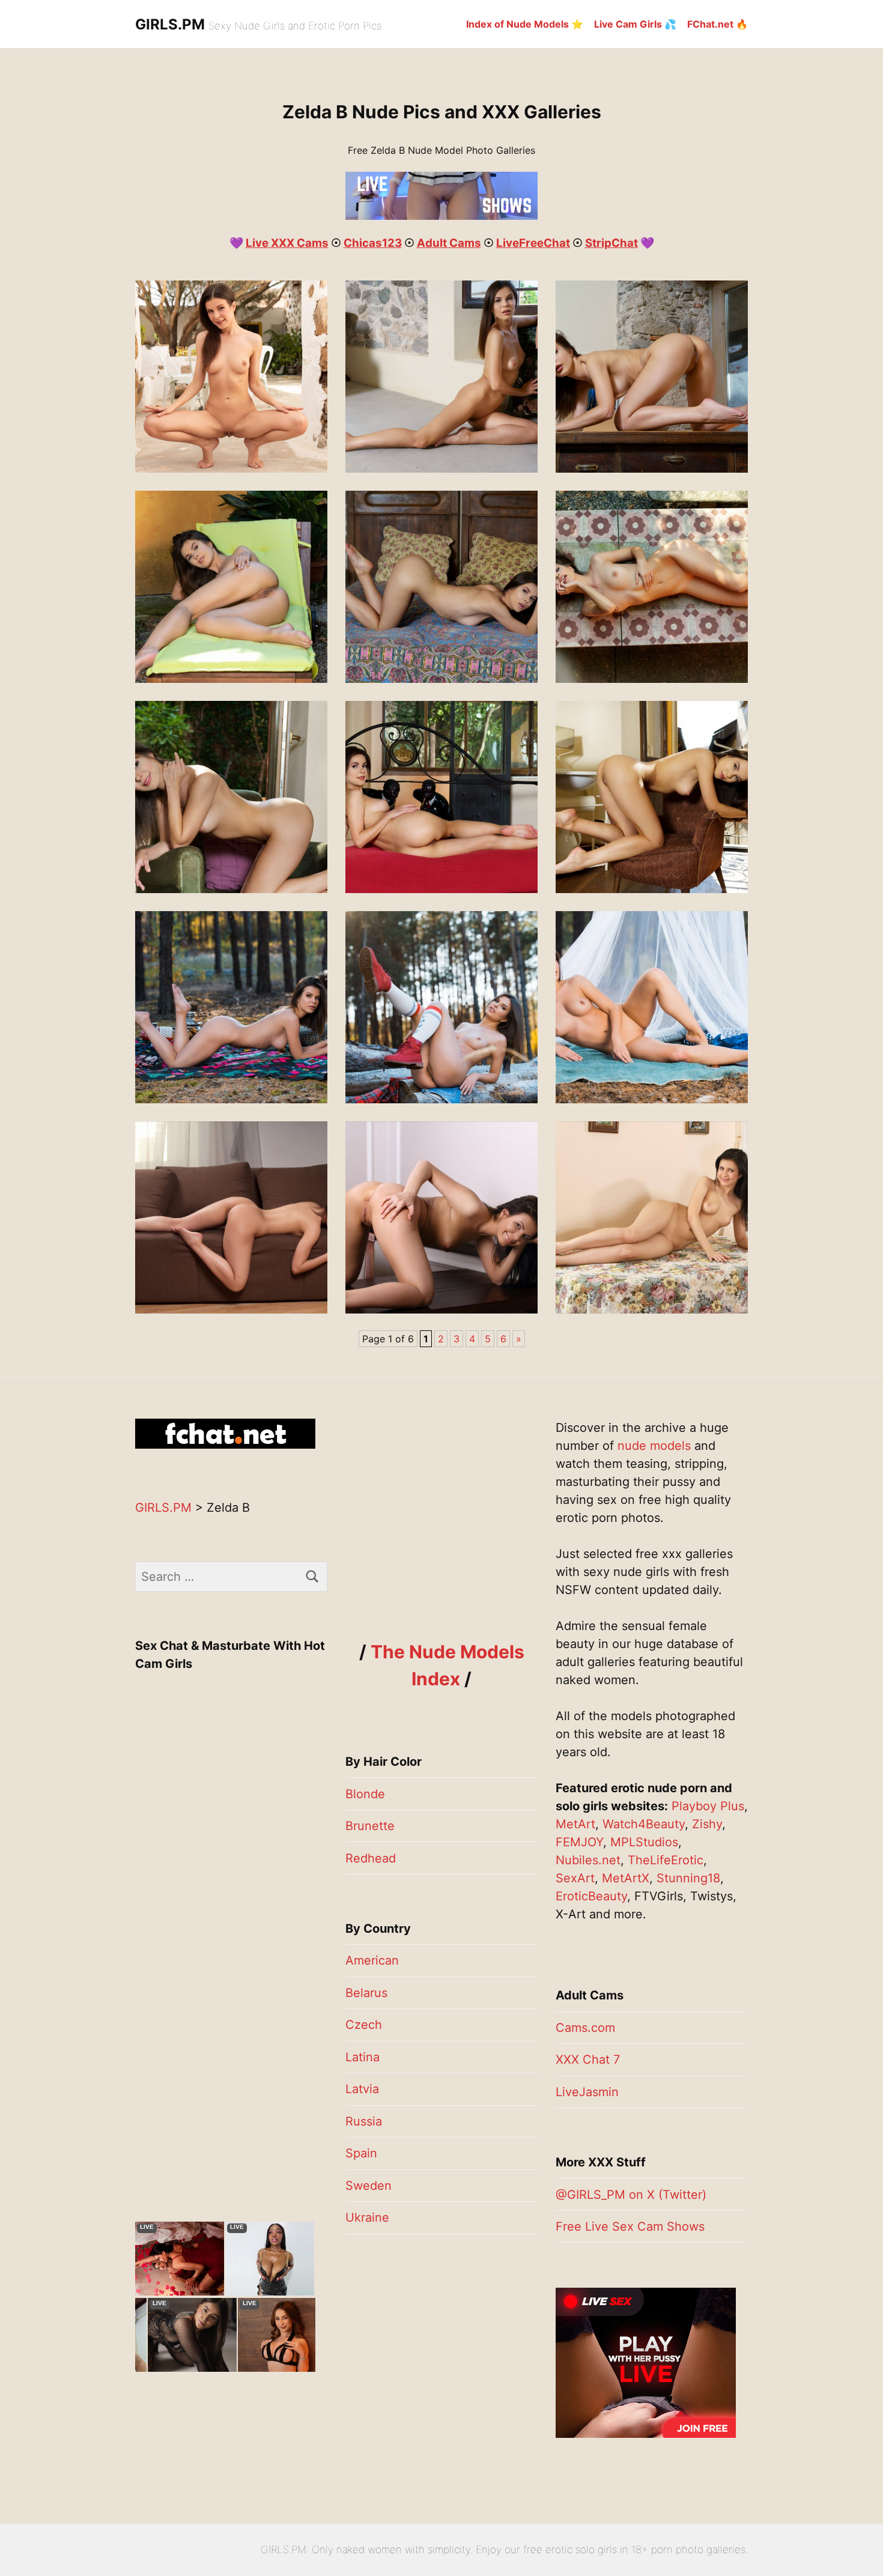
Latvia (362, 2089)
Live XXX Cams (287, 243)
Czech (364, 2025)
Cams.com (585, 2028)
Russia (364, 2121)
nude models (654, 1446)
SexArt (575, 1878)
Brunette (370, 1826)
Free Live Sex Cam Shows (630, 2226)
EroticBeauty (591, 1896)
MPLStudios (644, 1842)
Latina (363, 2057)
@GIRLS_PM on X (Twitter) (631, 2195)
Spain (361, 2153)
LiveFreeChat (533, 243)
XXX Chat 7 (588, 2059)
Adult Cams (449, 243)
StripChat (611, 243)
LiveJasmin (587, 2092)
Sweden (369, 2186)
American (372, 1960)
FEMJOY (579, 1842)
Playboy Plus (708, 1806)
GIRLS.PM (170, 24)
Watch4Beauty (644, 1824)
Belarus (366, 1993)
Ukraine (367, 2217)
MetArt (575, 1824)
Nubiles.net (588, 1860)
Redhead (371, 1858)
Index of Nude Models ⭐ (525, 24)
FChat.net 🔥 (718, 24)
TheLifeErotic (666, 1860)
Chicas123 (373, 243)
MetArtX (626, 1878)
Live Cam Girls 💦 (635, 24)
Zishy (707, 1824)
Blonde (365, 1794)
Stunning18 (688, 1878)
